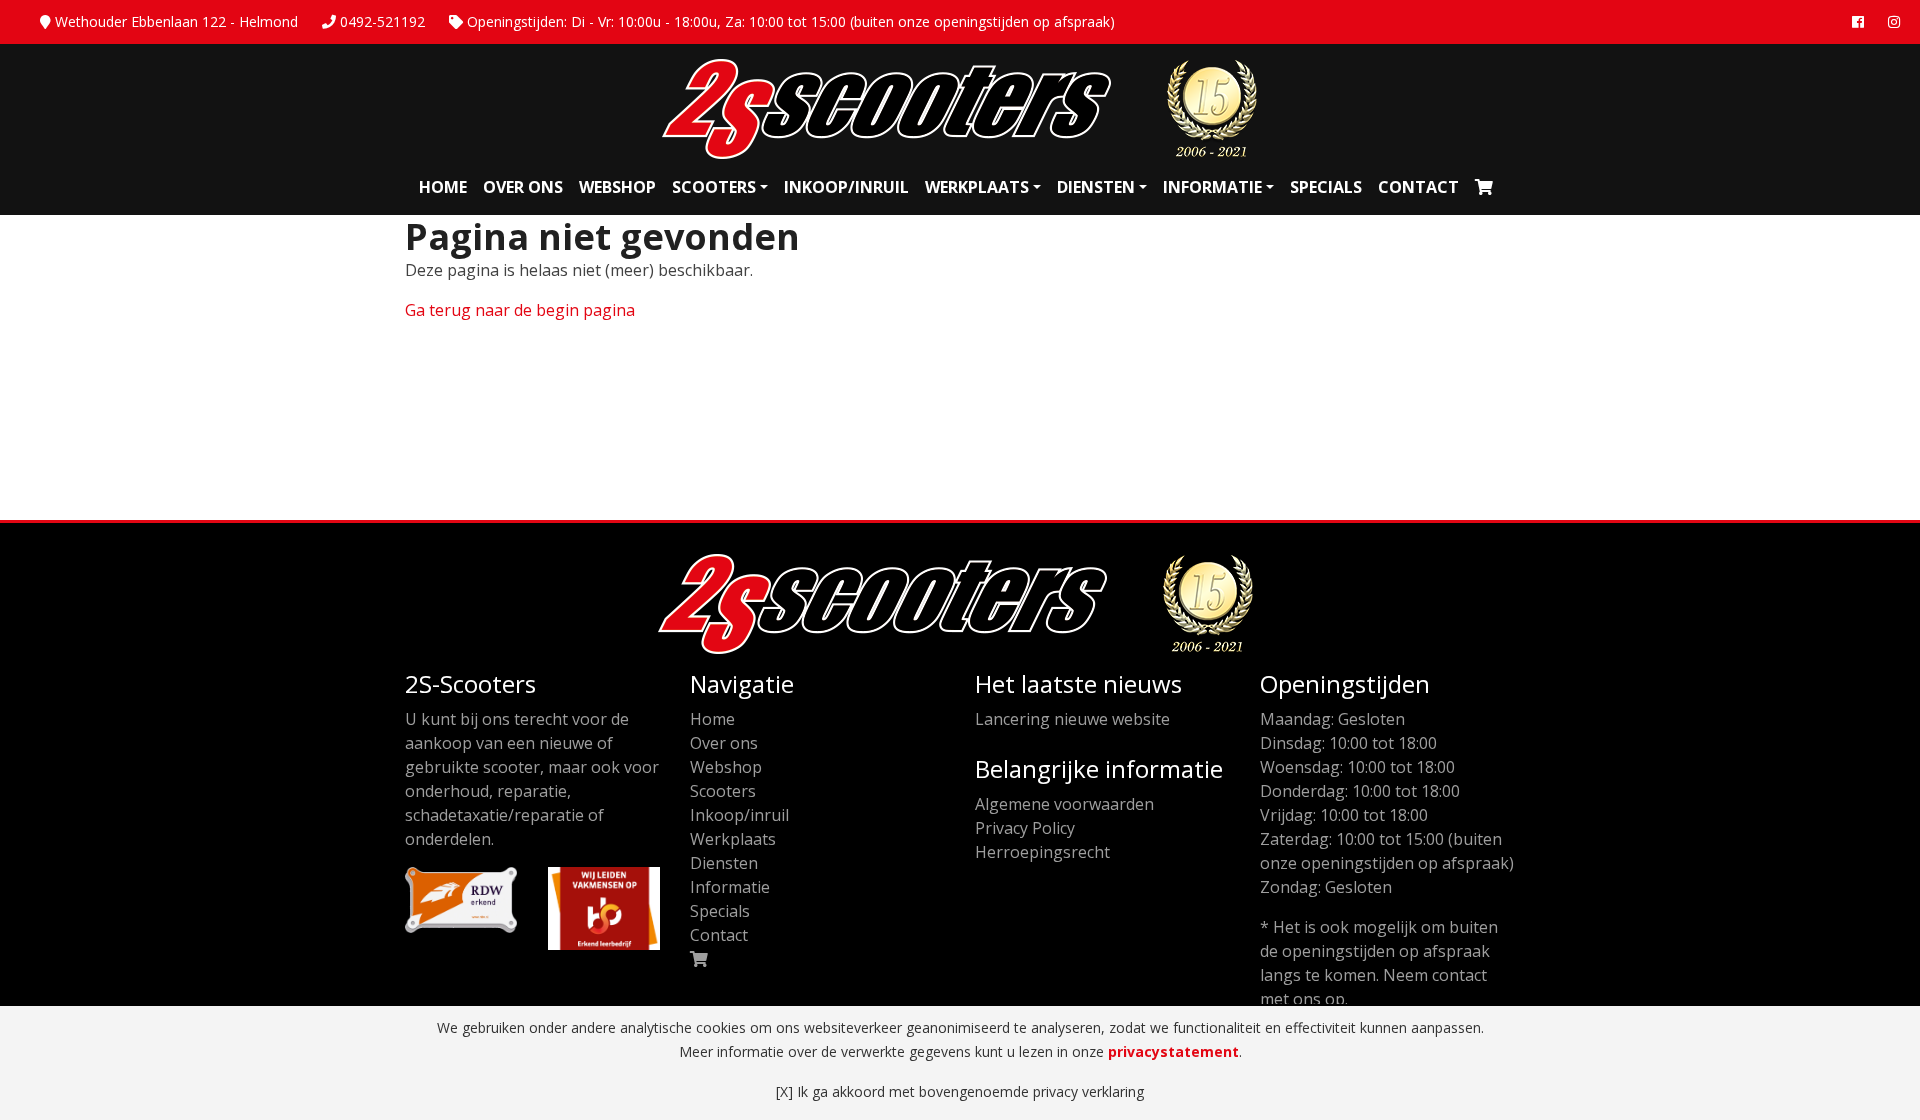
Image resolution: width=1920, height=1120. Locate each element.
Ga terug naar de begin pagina (520, 310)
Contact (1418, 187)
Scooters (714, 187)
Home (443, 187)
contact (1459, 975)
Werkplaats (977, 187)
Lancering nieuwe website (1072, 719)
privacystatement (1173, 1051)
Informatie (1212, 187)
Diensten (1096, 187)
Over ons (523, 187)
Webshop (617, 187)
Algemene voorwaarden (1064, 804)
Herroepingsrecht (1042, 852)
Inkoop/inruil (846, 187)
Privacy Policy (1025, 828)
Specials (1326, 187)
